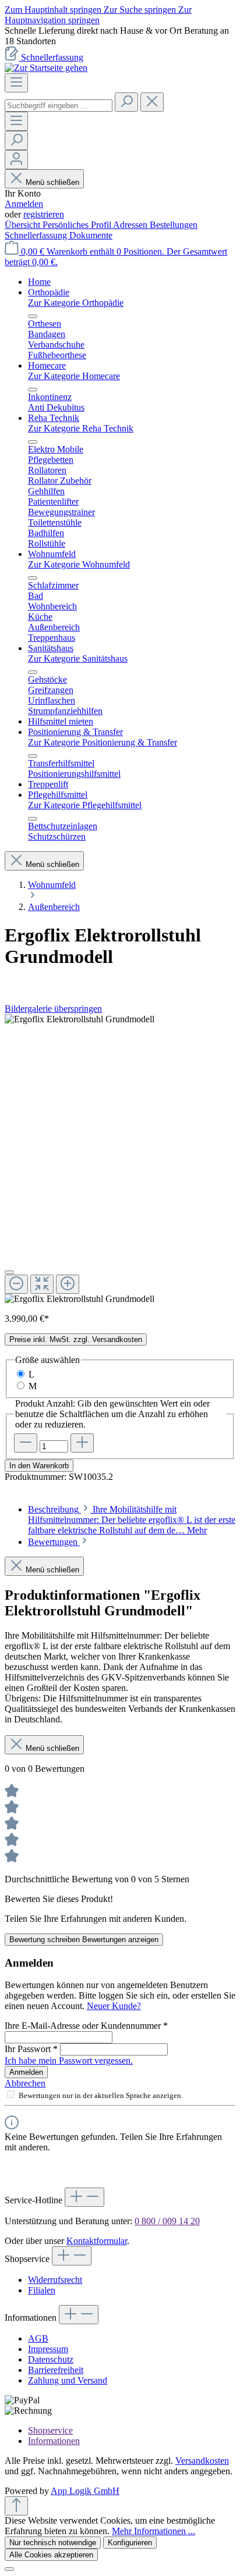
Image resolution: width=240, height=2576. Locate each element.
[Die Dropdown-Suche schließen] (152, 102)
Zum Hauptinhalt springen (54, 10)
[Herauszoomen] (16, 1284)
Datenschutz (51, 2359)
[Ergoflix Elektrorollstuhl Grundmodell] (80, 1019)
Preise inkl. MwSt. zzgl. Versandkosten (76, 1339)
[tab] (132, 1520)
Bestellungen (174, 225)
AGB (38, 2338)
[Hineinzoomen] (68, 1284)
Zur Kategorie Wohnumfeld (79, 564)
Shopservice (50, 2430)
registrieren (44, 214)
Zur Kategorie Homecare (74, 376)
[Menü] (16, 83)
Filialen (42, 2290)
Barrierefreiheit (56, 2370)
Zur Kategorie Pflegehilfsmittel (85, 805)
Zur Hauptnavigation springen (98, 15)
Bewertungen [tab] (54, 1542)
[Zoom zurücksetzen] (42, 1284)
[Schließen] (9, 1272)
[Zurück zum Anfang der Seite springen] (16, 2506)
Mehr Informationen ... (153, 2531)
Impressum (48, 2349)
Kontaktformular (97, 2241)
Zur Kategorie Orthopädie (76, 303)
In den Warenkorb (39, 1466)
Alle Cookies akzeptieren (51, 2555)
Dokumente (91, 235)
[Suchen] (126, 102)
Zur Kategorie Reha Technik (81, 428)
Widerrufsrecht (55, 2280)
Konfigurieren (130, 2543)
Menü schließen (52, 182)
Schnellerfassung (52, 57)
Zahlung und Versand (68, 2380)
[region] (120, 36)
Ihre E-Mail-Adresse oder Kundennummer (86, 2026)
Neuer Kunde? (114, 2006)
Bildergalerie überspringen (53, 1009)
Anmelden (24, 204)
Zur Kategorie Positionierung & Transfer (103, 742)
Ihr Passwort (31, 2049)
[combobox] (59, 106)
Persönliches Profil (78, 225)
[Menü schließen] (33, 316)
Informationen (54, 2441)
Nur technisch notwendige (53, 2543)
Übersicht (24, 225)
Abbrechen (25, 2083)
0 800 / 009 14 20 (167, 2221)
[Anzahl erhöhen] (82, 1443)
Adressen (131, 225)
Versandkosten (202, 2461)
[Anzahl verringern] (26, 1443)
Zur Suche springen (141, 10)
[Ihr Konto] (16, 160)
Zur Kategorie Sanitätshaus (78, 659)
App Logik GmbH (85, 2491)
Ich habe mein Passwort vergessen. (69, 2061)
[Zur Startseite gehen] (46, 68)
